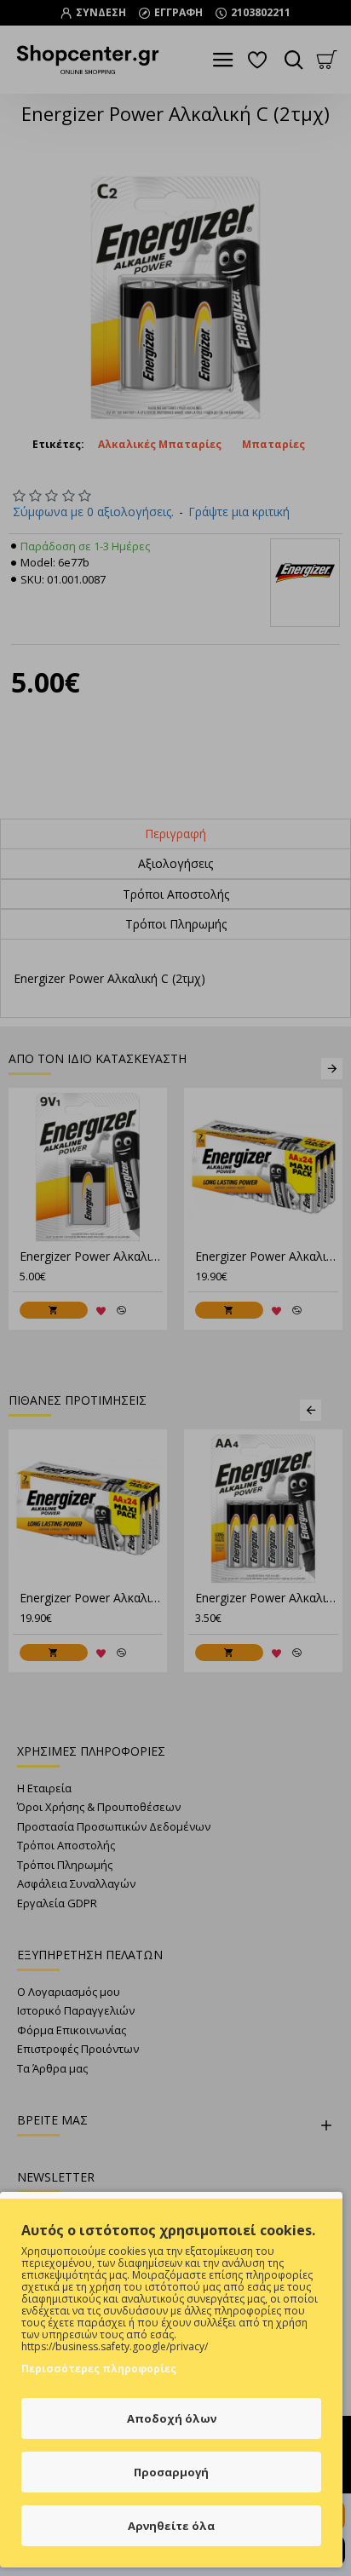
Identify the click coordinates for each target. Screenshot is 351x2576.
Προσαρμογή (171, 2472)
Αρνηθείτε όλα (171, 2526)
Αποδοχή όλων (172, 2418)
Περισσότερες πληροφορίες (99, 2369)
